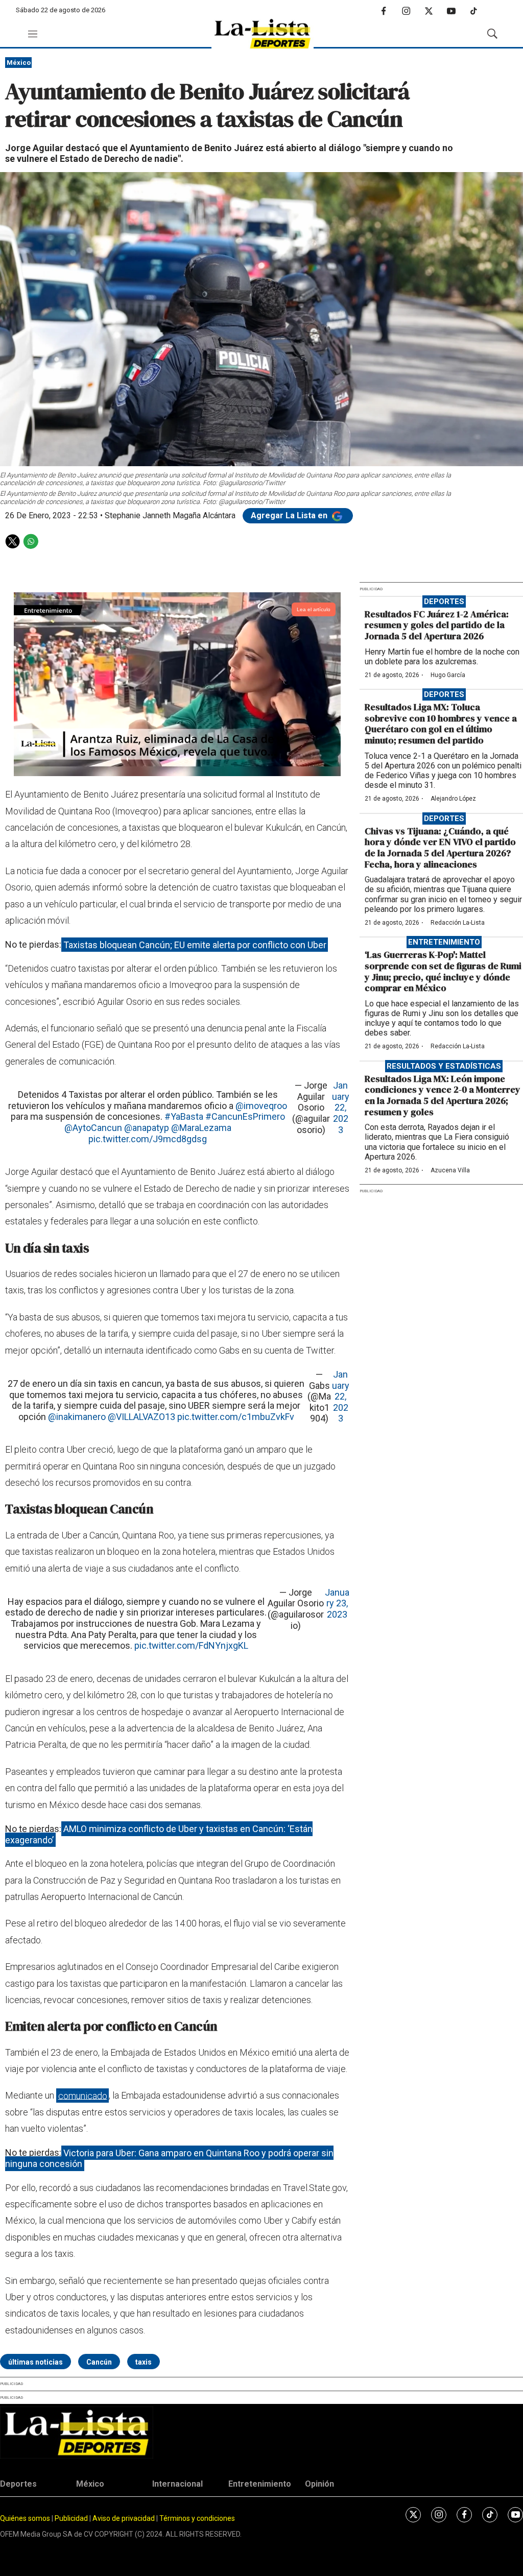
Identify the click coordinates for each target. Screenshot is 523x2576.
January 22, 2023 (341, 1107)
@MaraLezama (201, 1128)
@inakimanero (77, 1417)
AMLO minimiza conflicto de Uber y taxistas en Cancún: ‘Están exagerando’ (159, 1834)
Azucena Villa (450, 1170)
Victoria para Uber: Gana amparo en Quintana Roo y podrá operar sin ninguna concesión (169, 2158)
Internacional (177, 2484)
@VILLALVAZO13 (141, 1417)
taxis (144, 2362)
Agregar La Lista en (290, 515)
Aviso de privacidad (124, 2518)
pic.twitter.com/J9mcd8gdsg (148, 1139)
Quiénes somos (25, 2518)
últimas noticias (35, 2362)
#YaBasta (184, 1116)
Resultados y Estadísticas (444, 1066)
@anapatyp (147, 1128)
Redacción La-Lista (458, 923)
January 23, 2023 (337, 1603)
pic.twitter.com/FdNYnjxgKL (191, 1645)
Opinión (319, 2484)
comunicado (83, 2095)
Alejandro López (453, 799)
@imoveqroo (261, 1106)
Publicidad (72, 2518)
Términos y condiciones (197, 2518)
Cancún (99, 2362)
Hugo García (448, 675)
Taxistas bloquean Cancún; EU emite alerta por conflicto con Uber (195, 944)
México (19, 63)
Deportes (444, 601)
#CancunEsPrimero (245, 1116)
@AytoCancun (93, 1128)
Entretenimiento (444, 942)
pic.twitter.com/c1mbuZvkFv (236, 1417)
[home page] (263, 34)
